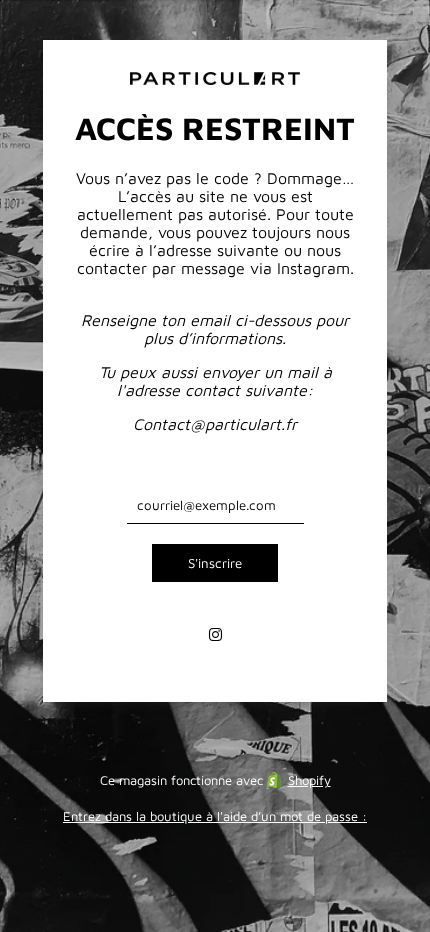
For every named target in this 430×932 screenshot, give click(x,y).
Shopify (309, 780)
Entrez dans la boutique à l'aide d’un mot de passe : (215, 816)
